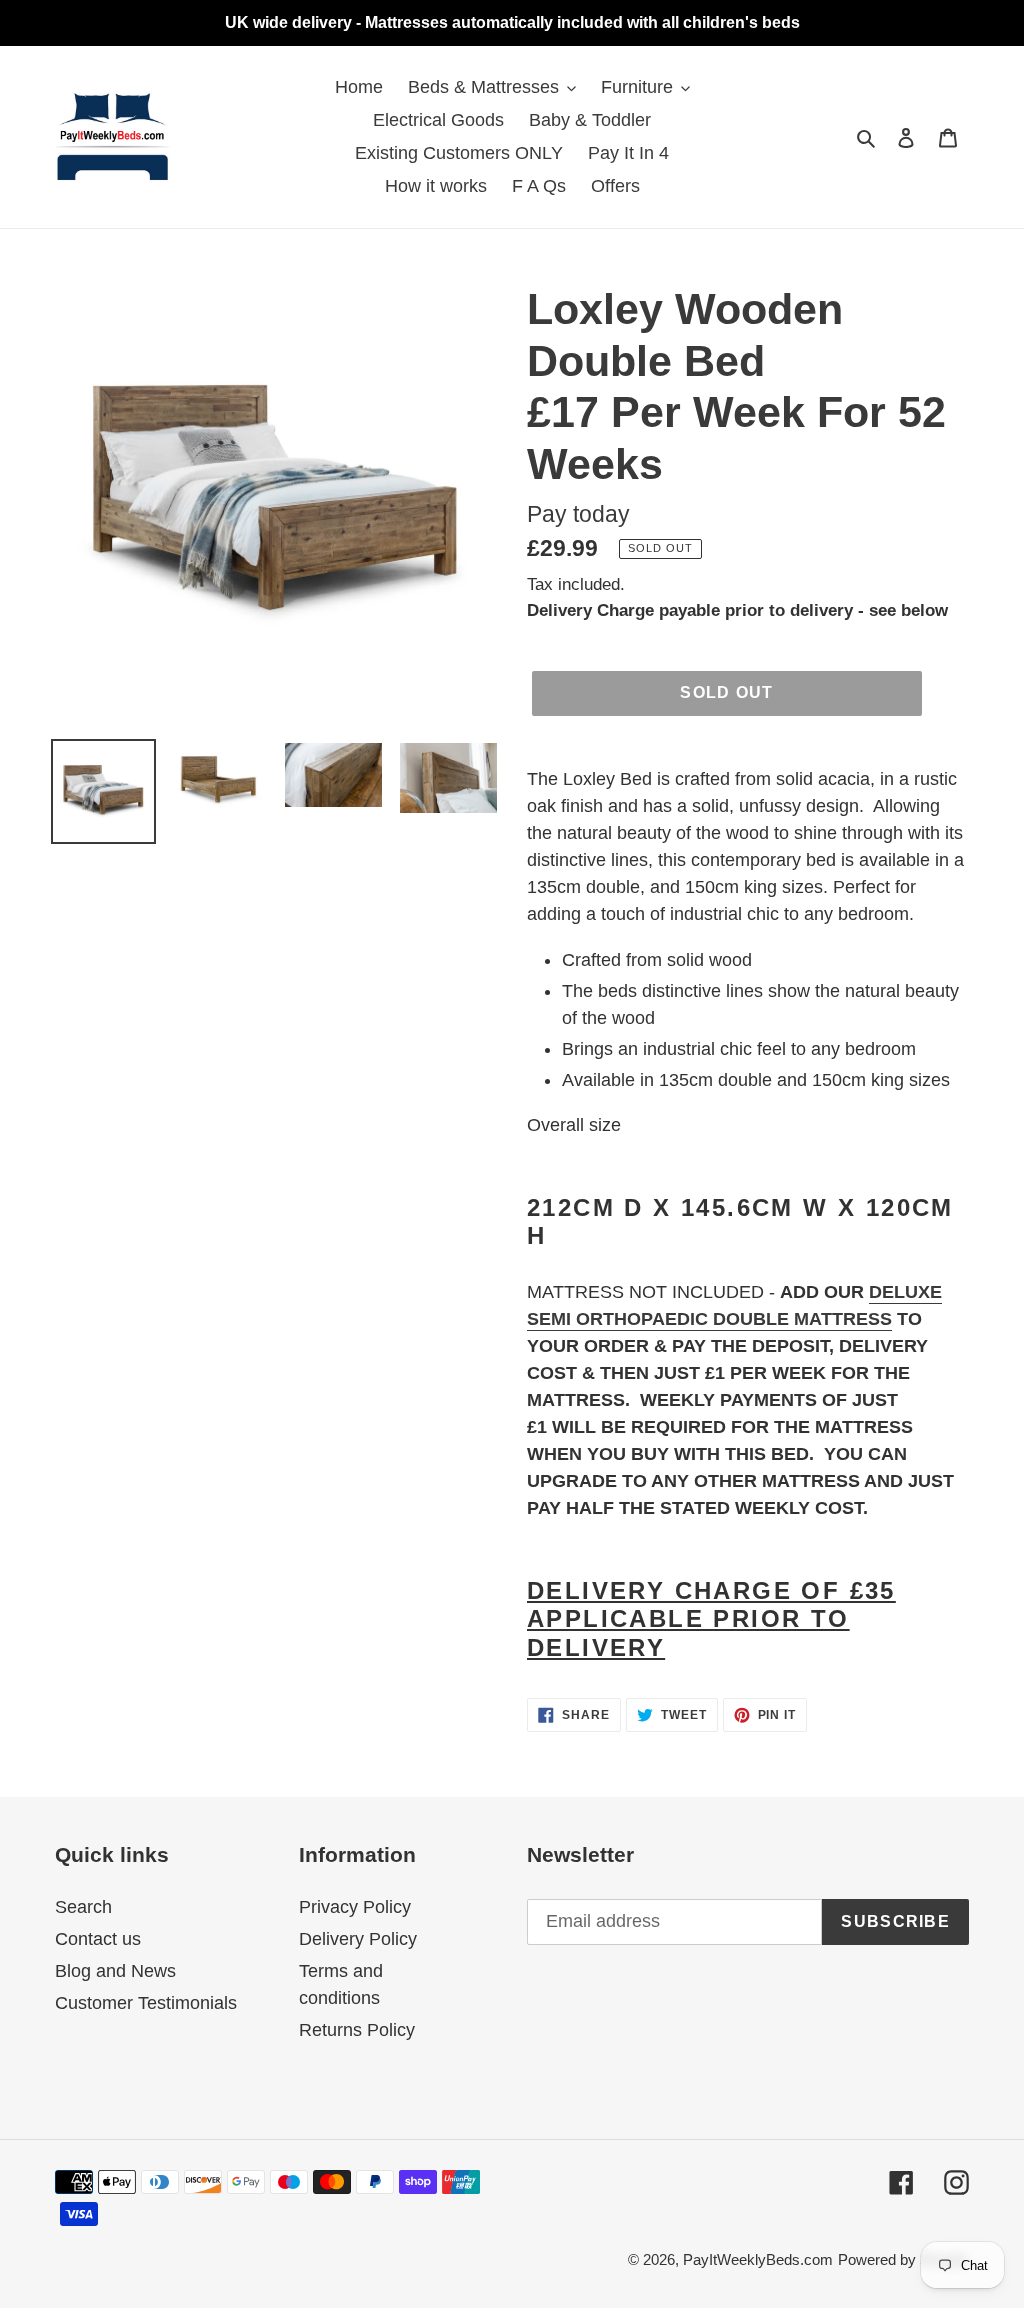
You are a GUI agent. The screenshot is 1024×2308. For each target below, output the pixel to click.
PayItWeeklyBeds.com (758, 2259)
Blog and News (115, 1971)
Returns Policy (357, 2030)
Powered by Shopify (903, 2259)
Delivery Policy (358, 1939)
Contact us (98, 1939)
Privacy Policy (355, 1907)
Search (83, 1907)
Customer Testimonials (146, 2003)
